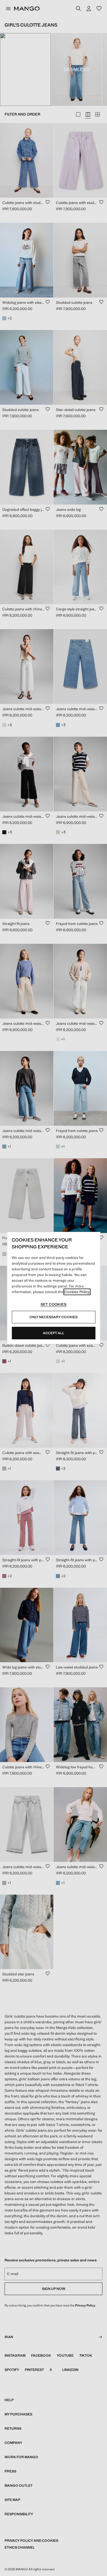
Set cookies (53, 1304)
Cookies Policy (77, 1292)
